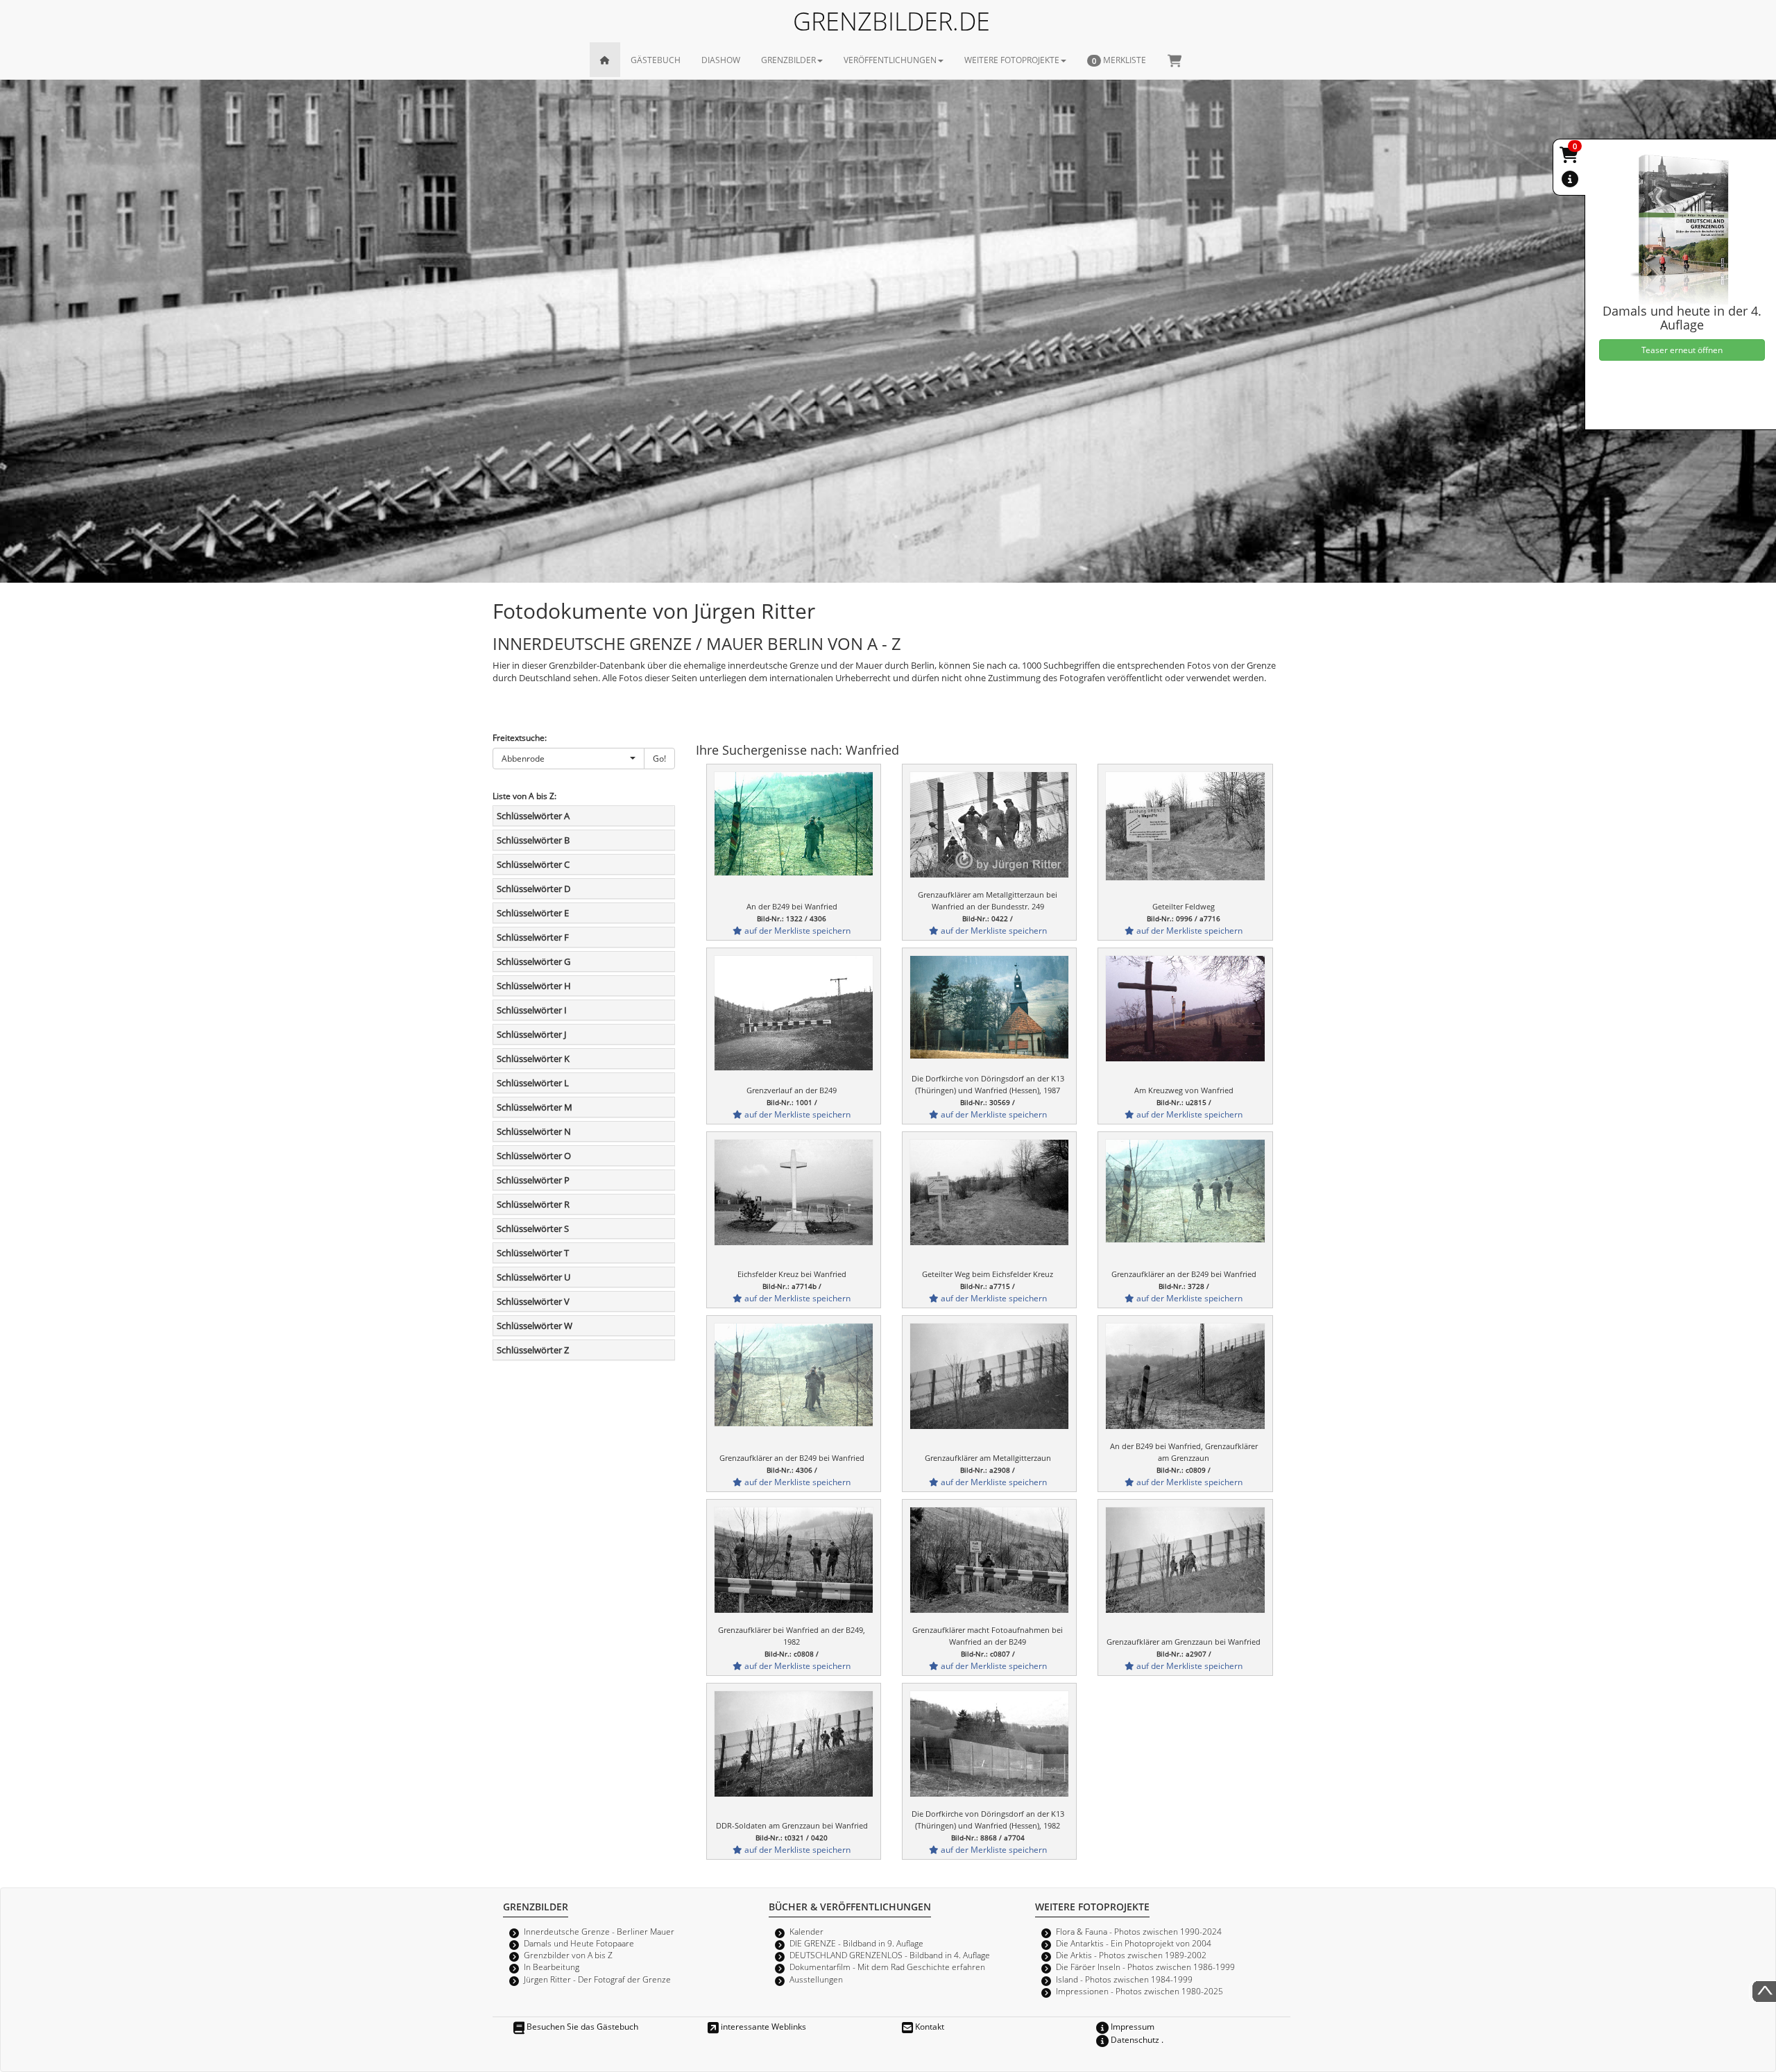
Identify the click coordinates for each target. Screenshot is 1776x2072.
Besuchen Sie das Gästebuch (581, 2026)
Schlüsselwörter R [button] (533, 1204)
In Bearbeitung (552, 1967)
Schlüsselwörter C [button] (533, 864)
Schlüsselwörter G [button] (533, 961)
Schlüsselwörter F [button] (533, 937)
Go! (659, 758)
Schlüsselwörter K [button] (533, 1059)
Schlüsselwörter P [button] (533, 1180)
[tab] (584, 816)
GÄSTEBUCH (656, 60)
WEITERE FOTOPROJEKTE (1012, 60)
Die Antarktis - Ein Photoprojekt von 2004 (1134, 1943)
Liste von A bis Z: (524, 796)
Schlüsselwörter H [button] (534, 986)
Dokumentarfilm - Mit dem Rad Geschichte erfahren (887, 1967)
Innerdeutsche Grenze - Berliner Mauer (599, 1931)
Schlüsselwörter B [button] (533, 840)
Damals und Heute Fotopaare (579, 1943)
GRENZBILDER (788, 60)
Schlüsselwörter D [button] (533, 889)
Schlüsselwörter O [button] (534, 1156)
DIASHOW (721, 60)
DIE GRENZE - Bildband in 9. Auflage (856, 1943)
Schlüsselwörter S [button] (533, 1228)
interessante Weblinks (762, 2026)
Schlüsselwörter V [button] (533, 1301)
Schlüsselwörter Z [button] (533, 1350)
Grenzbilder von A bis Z (568, 1955)
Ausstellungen (816, 1979)
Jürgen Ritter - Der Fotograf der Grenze (597, 1979)
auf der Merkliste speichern (796, 930)
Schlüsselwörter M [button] (535, 1107)
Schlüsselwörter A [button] (533, 816)
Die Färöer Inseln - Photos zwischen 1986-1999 (1145, 1967)
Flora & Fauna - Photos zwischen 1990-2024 (1139, 1931)
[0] (1570, 157)
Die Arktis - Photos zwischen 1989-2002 (1131, 1955)
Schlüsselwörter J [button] (531, 1034)
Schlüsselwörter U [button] (533, 1277)
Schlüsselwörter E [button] (533, 913)
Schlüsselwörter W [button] (535, 1326)
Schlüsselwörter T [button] (533, 1253)
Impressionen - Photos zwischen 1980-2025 (1139, 1991)
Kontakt (929, 2026)
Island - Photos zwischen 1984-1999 (1124, 1979)
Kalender (806, 1931)
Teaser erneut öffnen (1682, 350)
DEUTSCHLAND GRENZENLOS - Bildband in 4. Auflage (890, 1955)
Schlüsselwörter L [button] (533, 1083)
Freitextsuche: (520, 737)
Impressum (1132, 2026)
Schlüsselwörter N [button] (534, 1131)
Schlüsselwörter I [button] (532, 1010)
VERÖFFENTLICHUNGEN (890, 60)
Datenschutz (1134, 2039)
